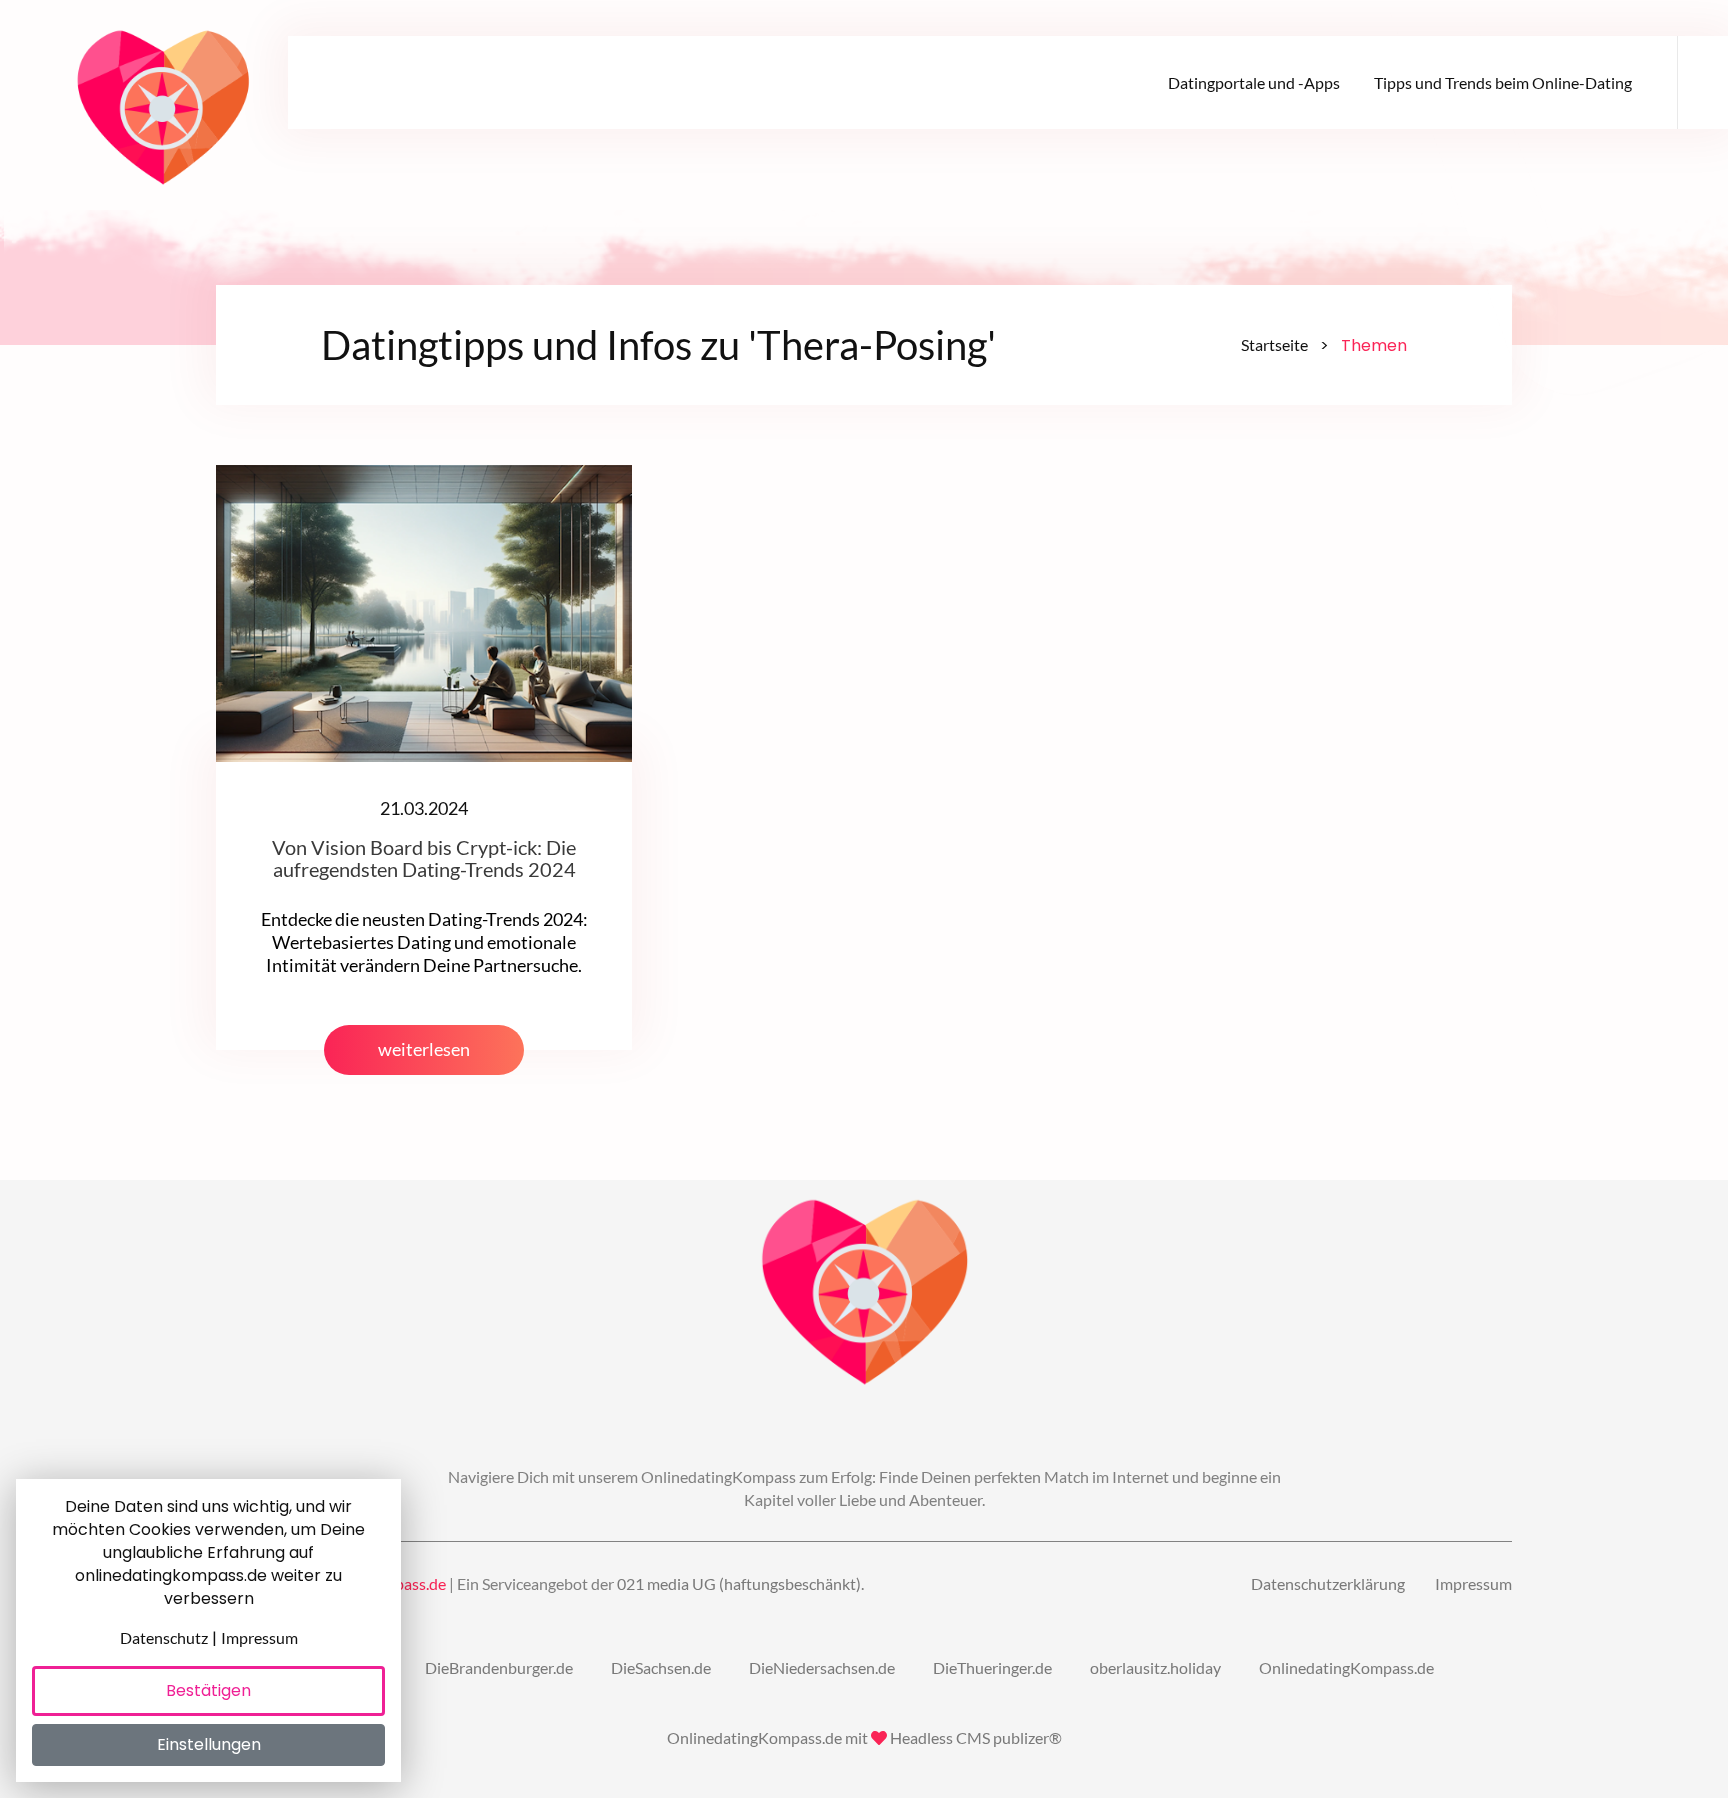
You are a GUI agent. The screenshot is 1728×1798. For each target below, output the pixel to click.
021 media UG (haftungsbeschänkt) (739, 1583)
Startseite (1274, 344)
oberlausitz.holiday (1155, 1667)
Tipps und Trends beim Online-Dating (1503, 82)
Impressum (1473, 1583)
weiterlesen (424, 1049)
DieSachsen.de (661, 1667)
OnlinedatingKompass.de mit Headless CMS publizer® (864, 1737)
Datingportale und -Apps (1254, 82)
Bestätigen (208, 1690)
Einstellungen (209, 1744)
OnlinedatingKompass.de (1346, 1667)
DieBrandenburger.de (499, 1667)
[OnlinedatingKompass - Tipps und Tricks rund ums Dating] (864, 1294)
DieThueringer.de (992, 1667)
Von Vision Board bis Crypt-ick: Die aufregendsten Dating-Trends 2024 (424, 858)
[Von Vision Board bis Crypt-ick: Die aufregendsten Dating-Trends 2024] (424, 611)
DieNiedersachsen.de (822, 1667)
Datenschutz (164, 1637)
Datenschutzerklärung (1328, 1583)
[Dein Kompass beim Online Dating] (163, 99)
